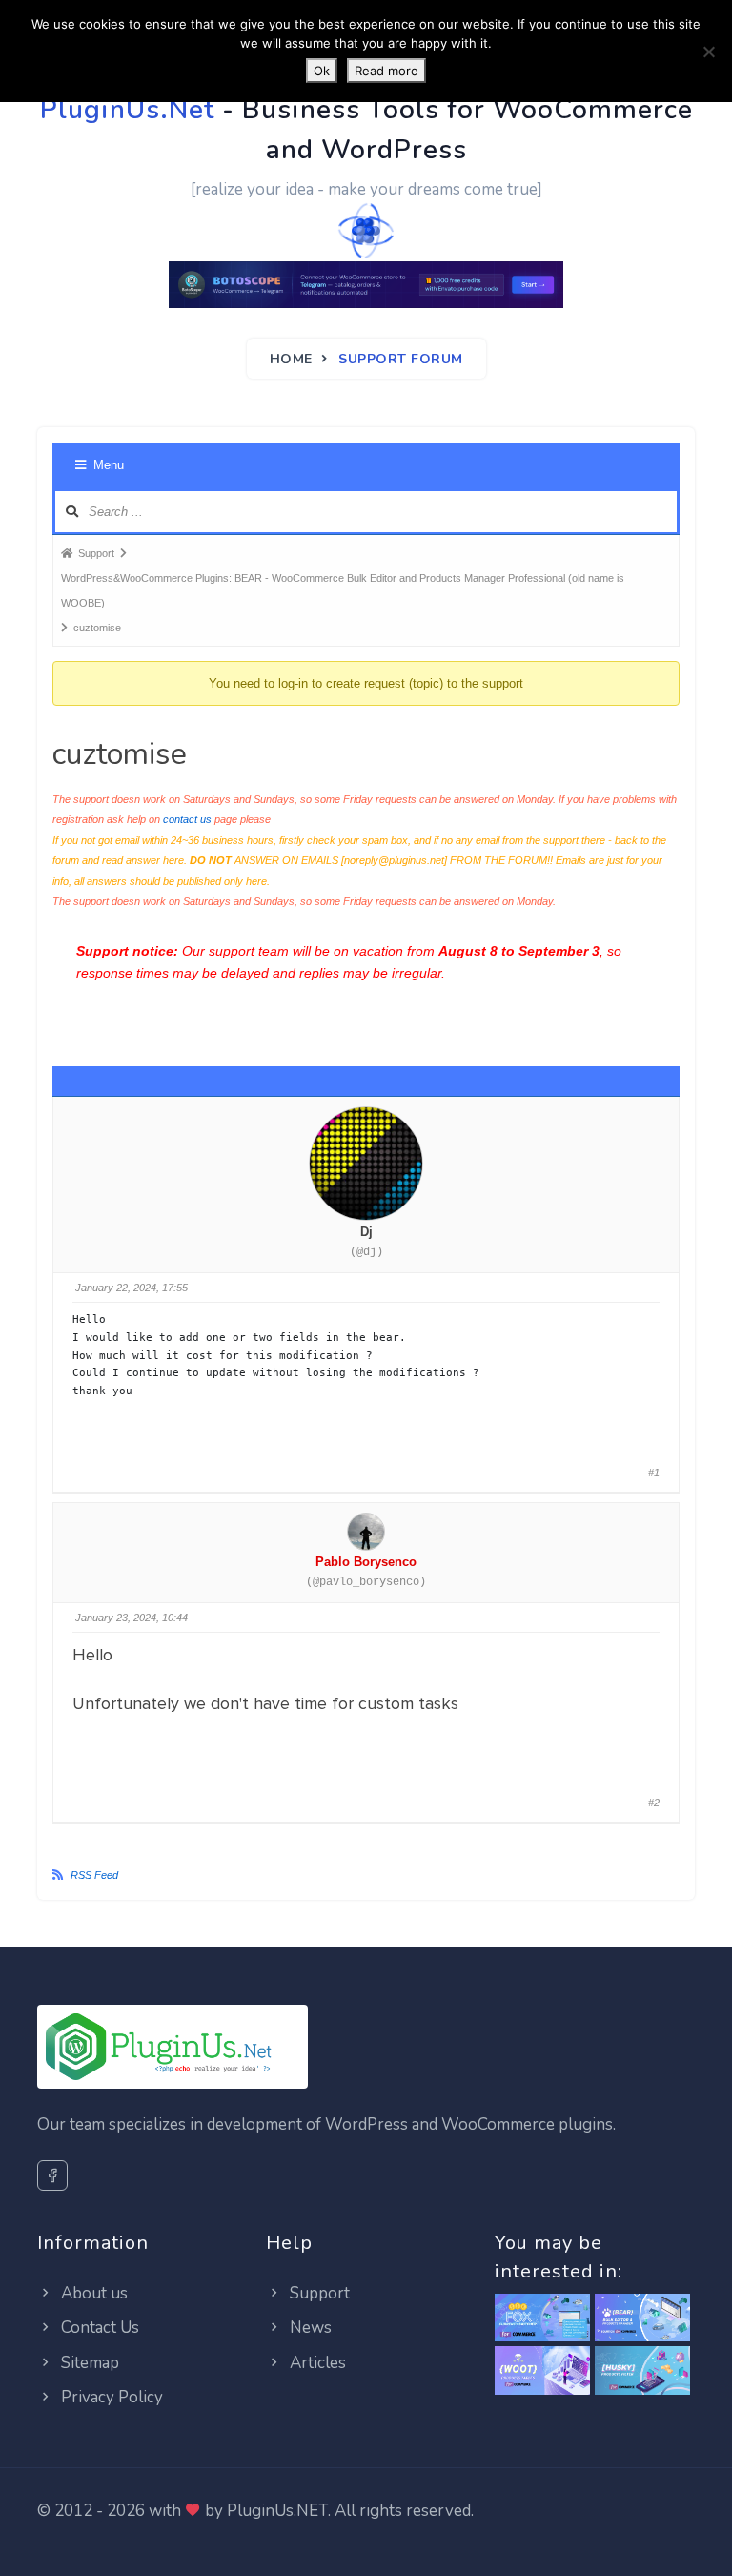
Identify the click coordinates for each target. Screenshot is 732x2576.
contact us (187, 819)
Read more (386, 71)
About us (92, 2293)
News (309, 2328)
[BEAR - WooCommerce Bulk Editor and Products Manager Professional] (642, 2319)
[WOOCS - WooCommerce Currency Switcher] (542, 2319)
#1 (654, 1473)
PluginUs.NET (277, 2511)
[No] (708, 52)
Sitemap (88, 2363)
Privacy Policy (110, 2397)
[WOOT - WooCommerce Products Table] (542, 2371)
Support (318, 2293)
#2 (654, 1803)
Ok (322, 71)
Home (291, 359)
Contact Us (98, 2328)
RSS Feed (94, 1875)
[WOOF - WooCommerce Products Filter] (642, 2371)
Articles (316, 2363)
